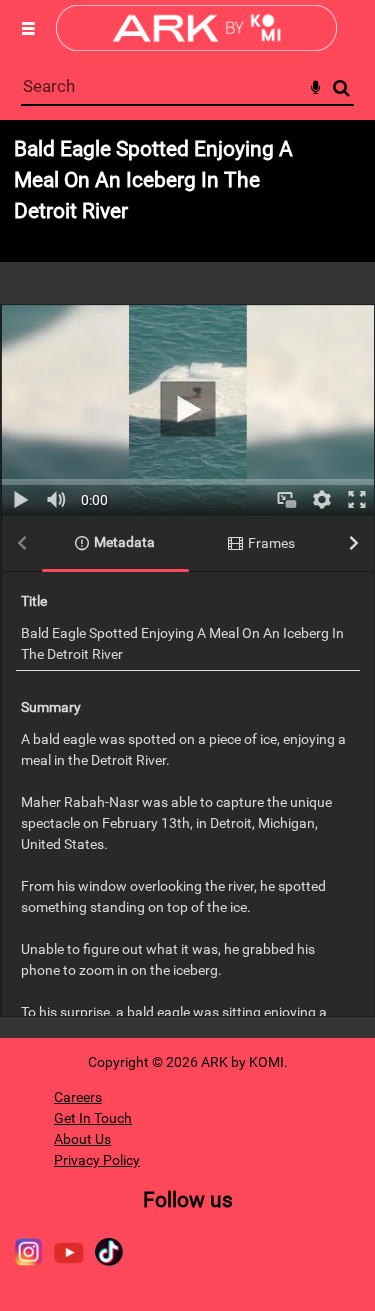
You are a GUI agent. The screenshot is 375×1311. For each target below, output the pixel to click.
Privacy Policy (97, 1160)
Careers (78, 1097)
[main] (187, 579)
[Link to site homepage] (196, 45)
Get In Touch (93, 1118)
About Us (82, 1139)
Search (341, 88)
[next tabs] (354, 544)
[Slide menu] (28, 28)
